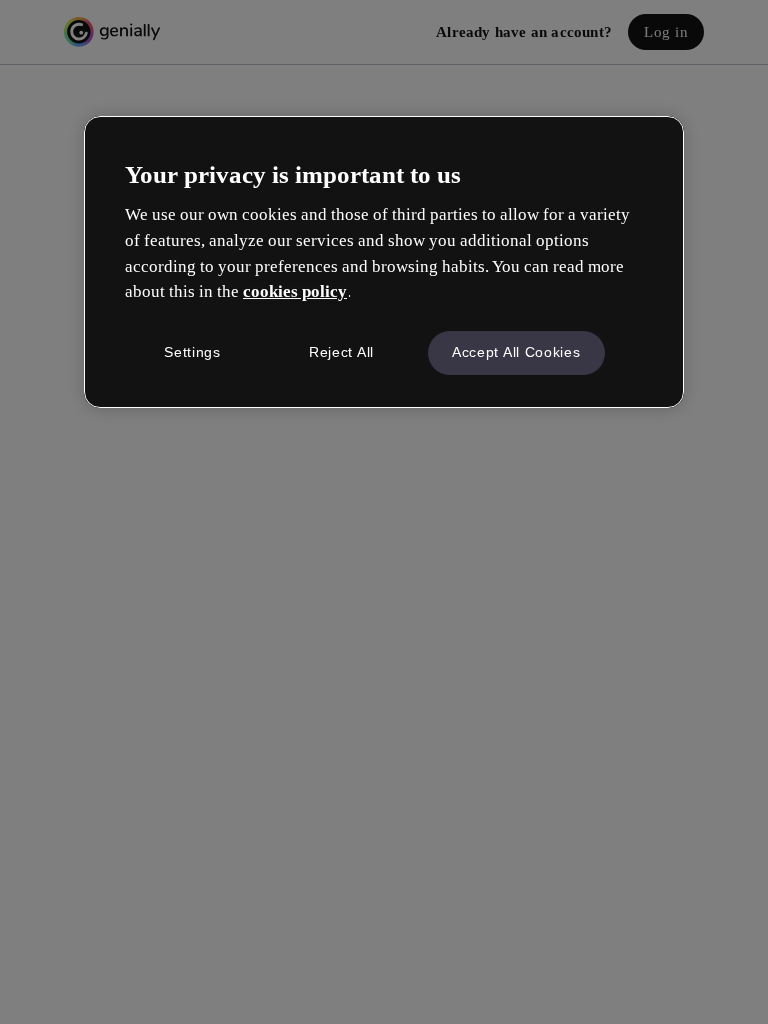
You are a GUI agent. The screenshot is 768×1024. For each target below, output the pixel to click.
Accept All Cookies (516, 352)
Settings (192, 352)
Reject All (341, 352)
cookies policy (295, 291)
